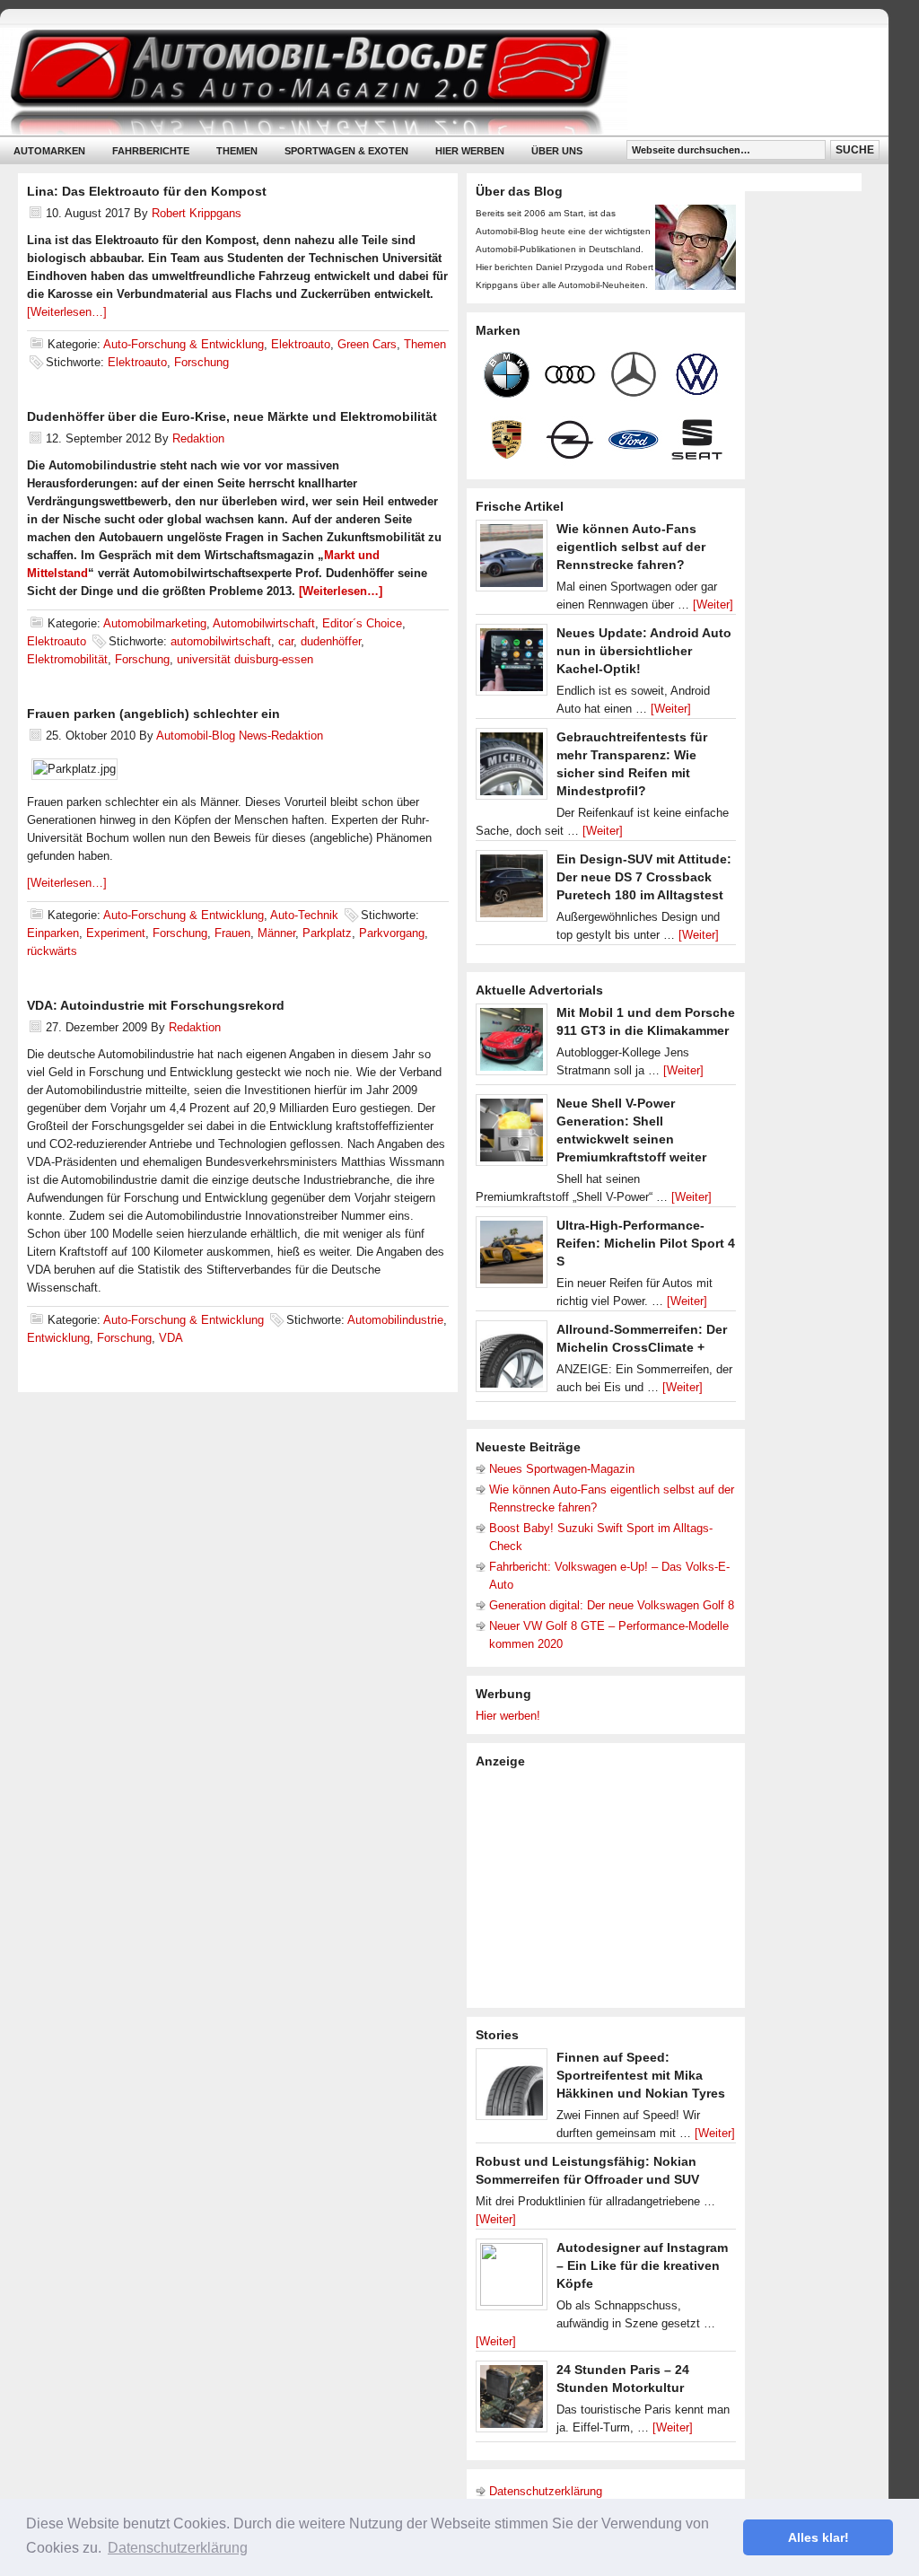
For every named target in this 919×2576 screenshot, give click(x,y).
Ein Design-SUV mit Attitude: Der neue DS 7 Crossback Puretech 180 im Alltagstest (644, 877)
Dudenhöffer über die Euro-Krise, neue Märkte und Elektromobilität (232, 416)
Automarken (49, 151)
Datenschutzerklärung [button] (178, 2548)
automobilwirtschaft (221, 641)
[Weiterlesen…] (67, 312)
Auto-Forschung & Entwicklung (184, 344)
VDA (171, 1338)
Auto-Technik (304, 915)
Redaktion (198, 438)
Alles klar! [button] (818, 2537)
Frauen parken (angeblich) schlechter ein (153, 714)
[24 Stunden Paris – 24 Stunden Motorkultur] (512, 2401)
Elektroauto (301, 344)
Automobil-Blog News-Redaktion (240, 736)
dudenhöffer (331, 641)
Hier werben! (508, 1716)
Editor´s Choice (362, 623)
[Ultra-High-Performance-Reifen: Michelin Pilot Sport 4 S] (512, 1257)
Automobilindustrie (395, 1320)
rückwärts (52, 951)
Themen (237, 151)
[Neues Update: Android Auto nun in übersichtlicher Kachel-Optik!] (512, 664)
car (286, 641)
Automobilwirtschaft (264, 623)
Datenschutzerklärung (546, 2491)
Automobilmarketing (155, 623)
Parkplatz (327, 933)
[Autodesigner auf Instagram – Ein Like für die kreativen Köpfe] (512, 2279)
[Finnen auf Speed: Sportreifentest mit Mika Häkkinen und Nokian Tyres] (512, 2089)
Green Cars (367, 344)
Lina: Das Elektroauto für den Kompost (147, 191)
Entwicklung (58, 1338)
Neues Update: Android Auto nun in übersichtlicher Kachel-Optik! (644, 651)
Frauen (232, 933)
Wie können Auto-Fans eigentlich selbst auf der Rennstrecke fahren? (631, 547)
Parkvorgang (392, 933)
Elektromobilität (67, 659)
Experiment (116, 933)
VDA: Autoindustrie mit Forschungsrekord (156, 1005)
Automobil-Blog (431, 81)
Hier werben (470, 151)
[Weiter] (713, 605)
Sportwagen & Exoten (346, 151)
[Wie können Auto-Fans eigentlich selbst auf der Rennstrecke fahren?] (512, 560)
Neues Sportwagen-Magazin (562, 1469)
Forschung (201, 362)
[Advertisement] (610, 1887)
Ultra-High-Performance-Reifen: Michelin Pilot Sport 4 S (646, 1243)
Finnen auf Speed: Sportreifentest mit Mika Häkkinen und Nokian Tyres (641, 2075)
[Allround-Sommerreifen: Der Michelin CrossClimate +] (512, 1361)
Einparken (53, 933)
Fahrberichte (151, 151)
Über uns (557, 151)
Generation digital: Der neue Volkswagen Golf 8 (612, 1605)
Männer (276, 933)
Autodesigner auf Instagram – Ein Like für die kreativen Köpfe (642, 2265)
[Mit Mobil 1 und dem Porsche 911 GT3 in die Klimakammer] (512, 1044)
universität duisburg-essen (245, 659)
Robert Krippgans (197, 213)
